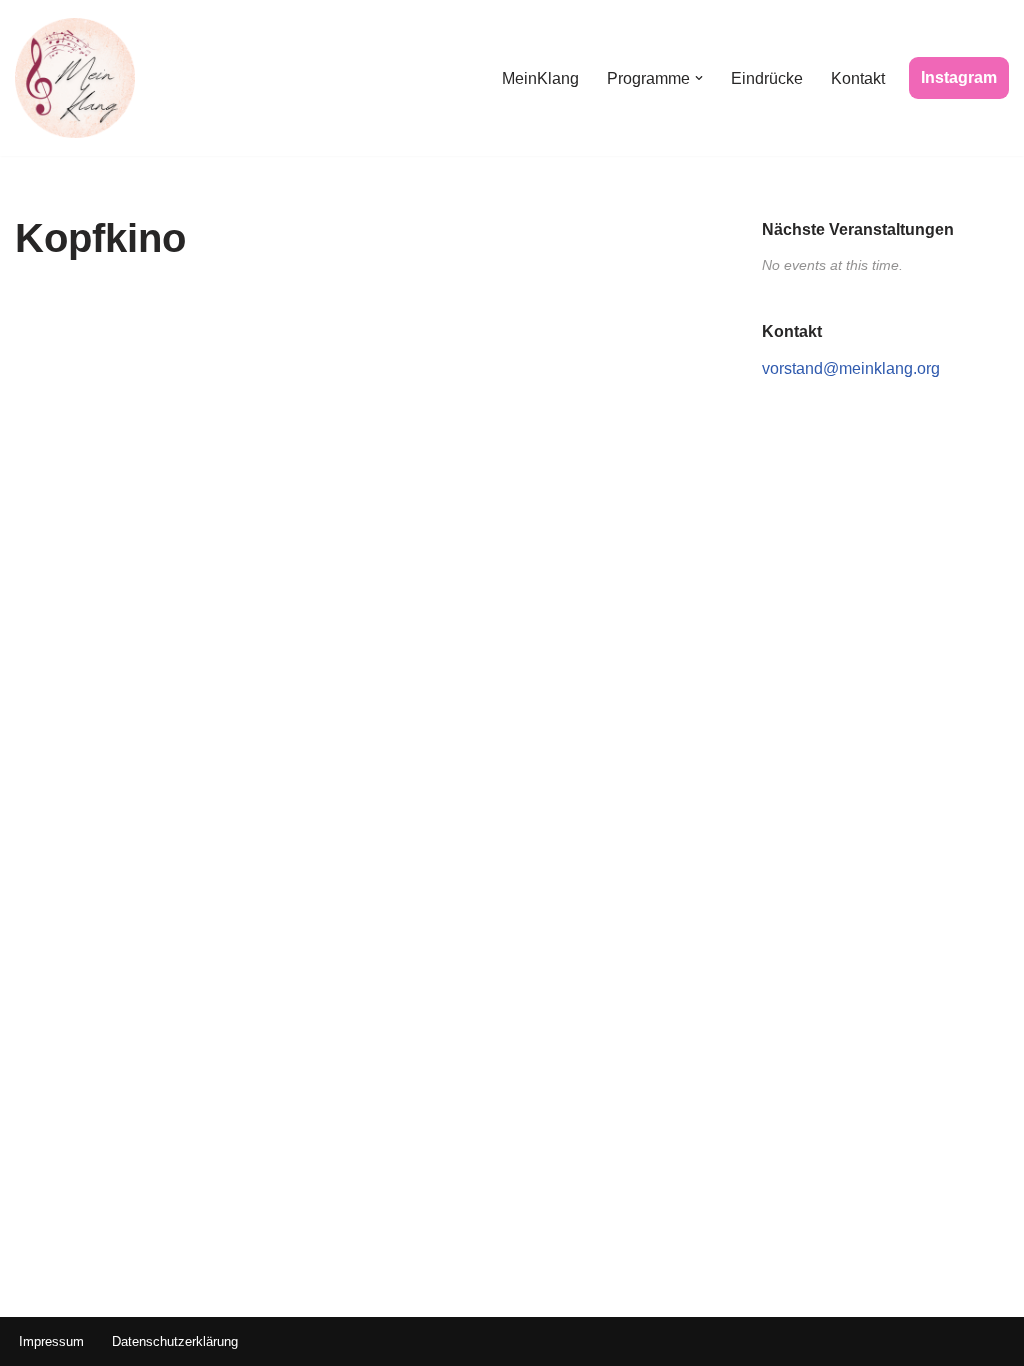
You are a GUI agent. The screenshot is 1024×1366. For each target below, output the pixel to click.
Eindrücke (767, 78)
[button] (699, 78)
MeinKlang (540, 78)
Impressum (51, 1341)
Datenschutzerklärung (175, 1341)
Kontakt (858, 78)
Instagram (959, 77)
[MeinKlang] (75, 78)
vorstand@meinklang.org (851, 368)
